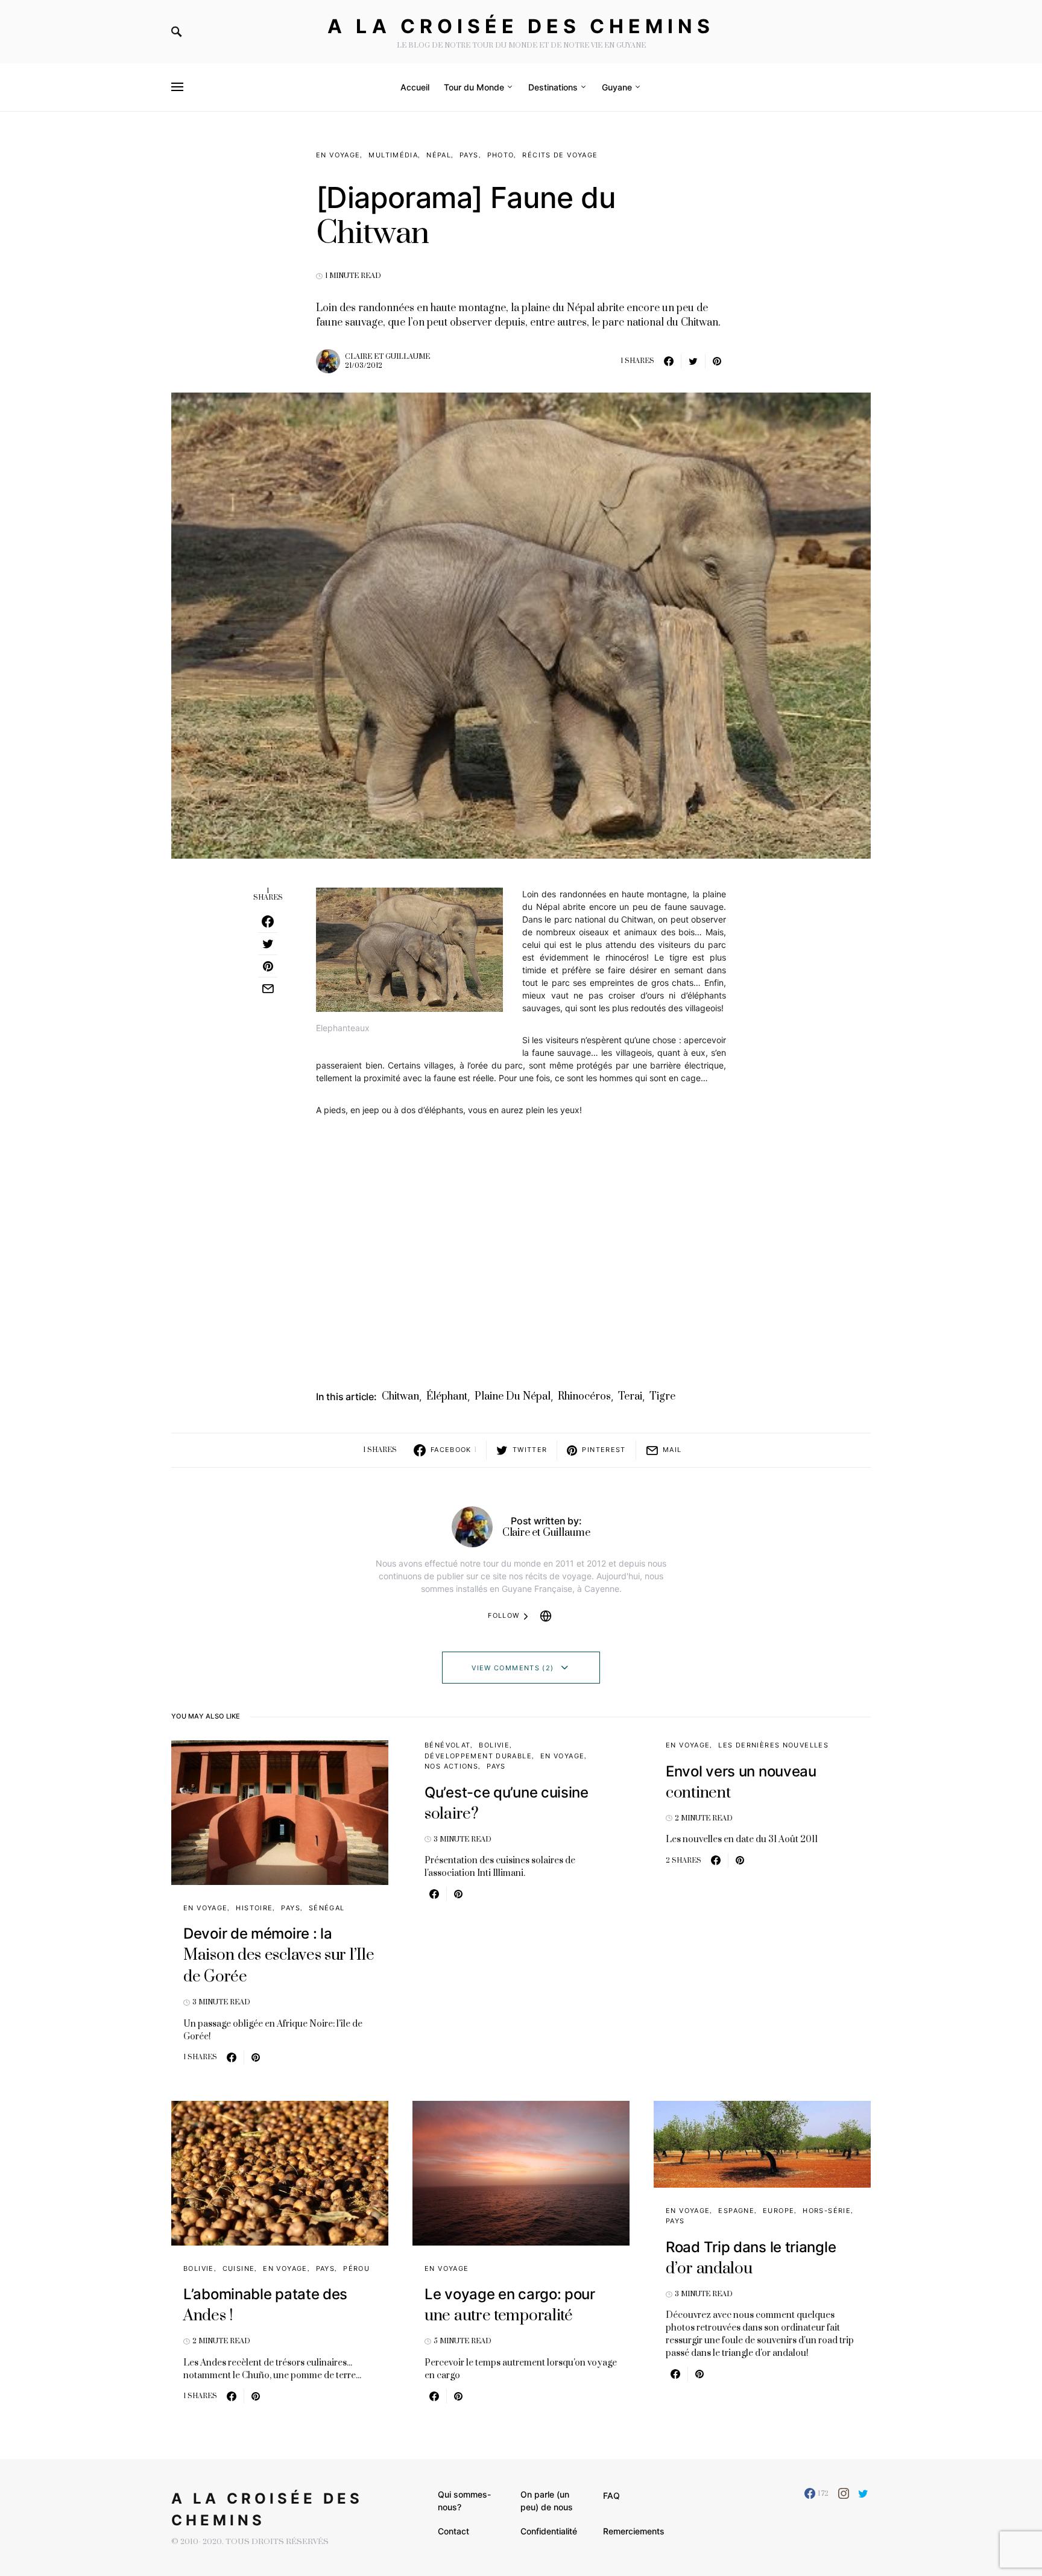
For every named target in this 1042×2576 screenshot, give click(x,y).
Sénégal (327, 1908)
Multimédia (393, 155)
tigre (662, 1397)
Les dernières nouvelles (773, 1745)
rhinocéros (584, 1397)
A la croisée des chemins (521, 26)
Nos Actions (451, 1766)
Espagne (736, 2211)
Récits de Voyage (560, 155)
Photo (501, 155)
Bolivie (494, 1745)
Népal (439, 155)
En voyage (338, 155)
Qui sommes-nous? (464, 2501)
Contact (453, 2531)
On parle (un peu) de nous (547, 2501)
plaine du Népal (513, 1397)
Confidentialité (549, 2531)
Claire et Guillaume (387, 357)
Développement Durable (478, 1756)
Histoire (254, 1908)
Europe (778, 2211)
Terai (630, 1397)
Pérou (356, 2268)
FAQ (611, 2495)
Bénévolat (447, 1745)
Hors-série (827, 2211)
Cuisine (239, 2268)
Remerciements (634, 2531)
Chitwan (400, 1397)
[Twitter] (863, 2493)
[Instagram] (844, 2493)
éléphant (447, 1397)
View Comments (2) (513, 1668)
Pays (469, 155)
